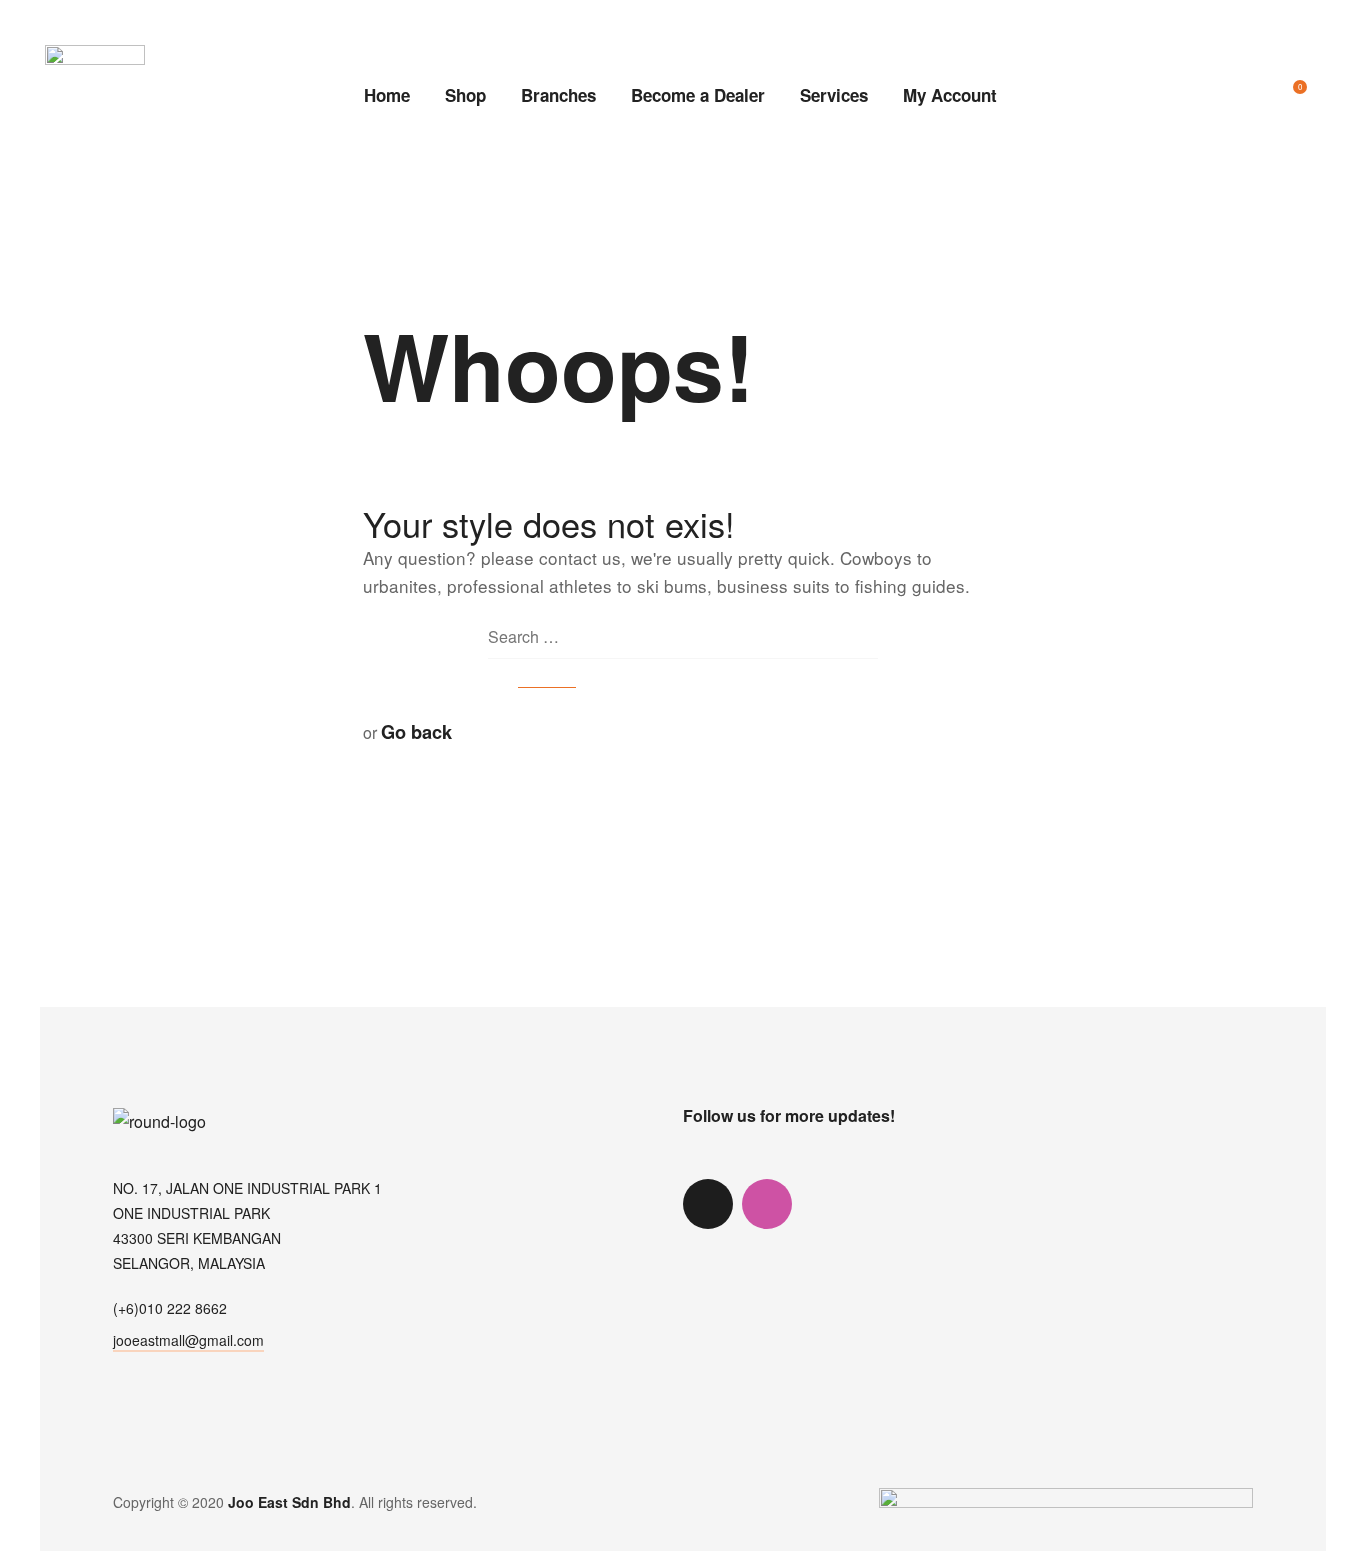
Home (387, 95)
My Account (950, 95)
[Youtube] (885, 1204)
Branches (558, 95)
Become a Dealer (698, 95)
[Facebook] (826, 1204)
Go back (416, 731)
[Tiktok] (708, 1204)
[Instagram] (767, 1204)
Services (834, 95)
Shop (465, 95)
